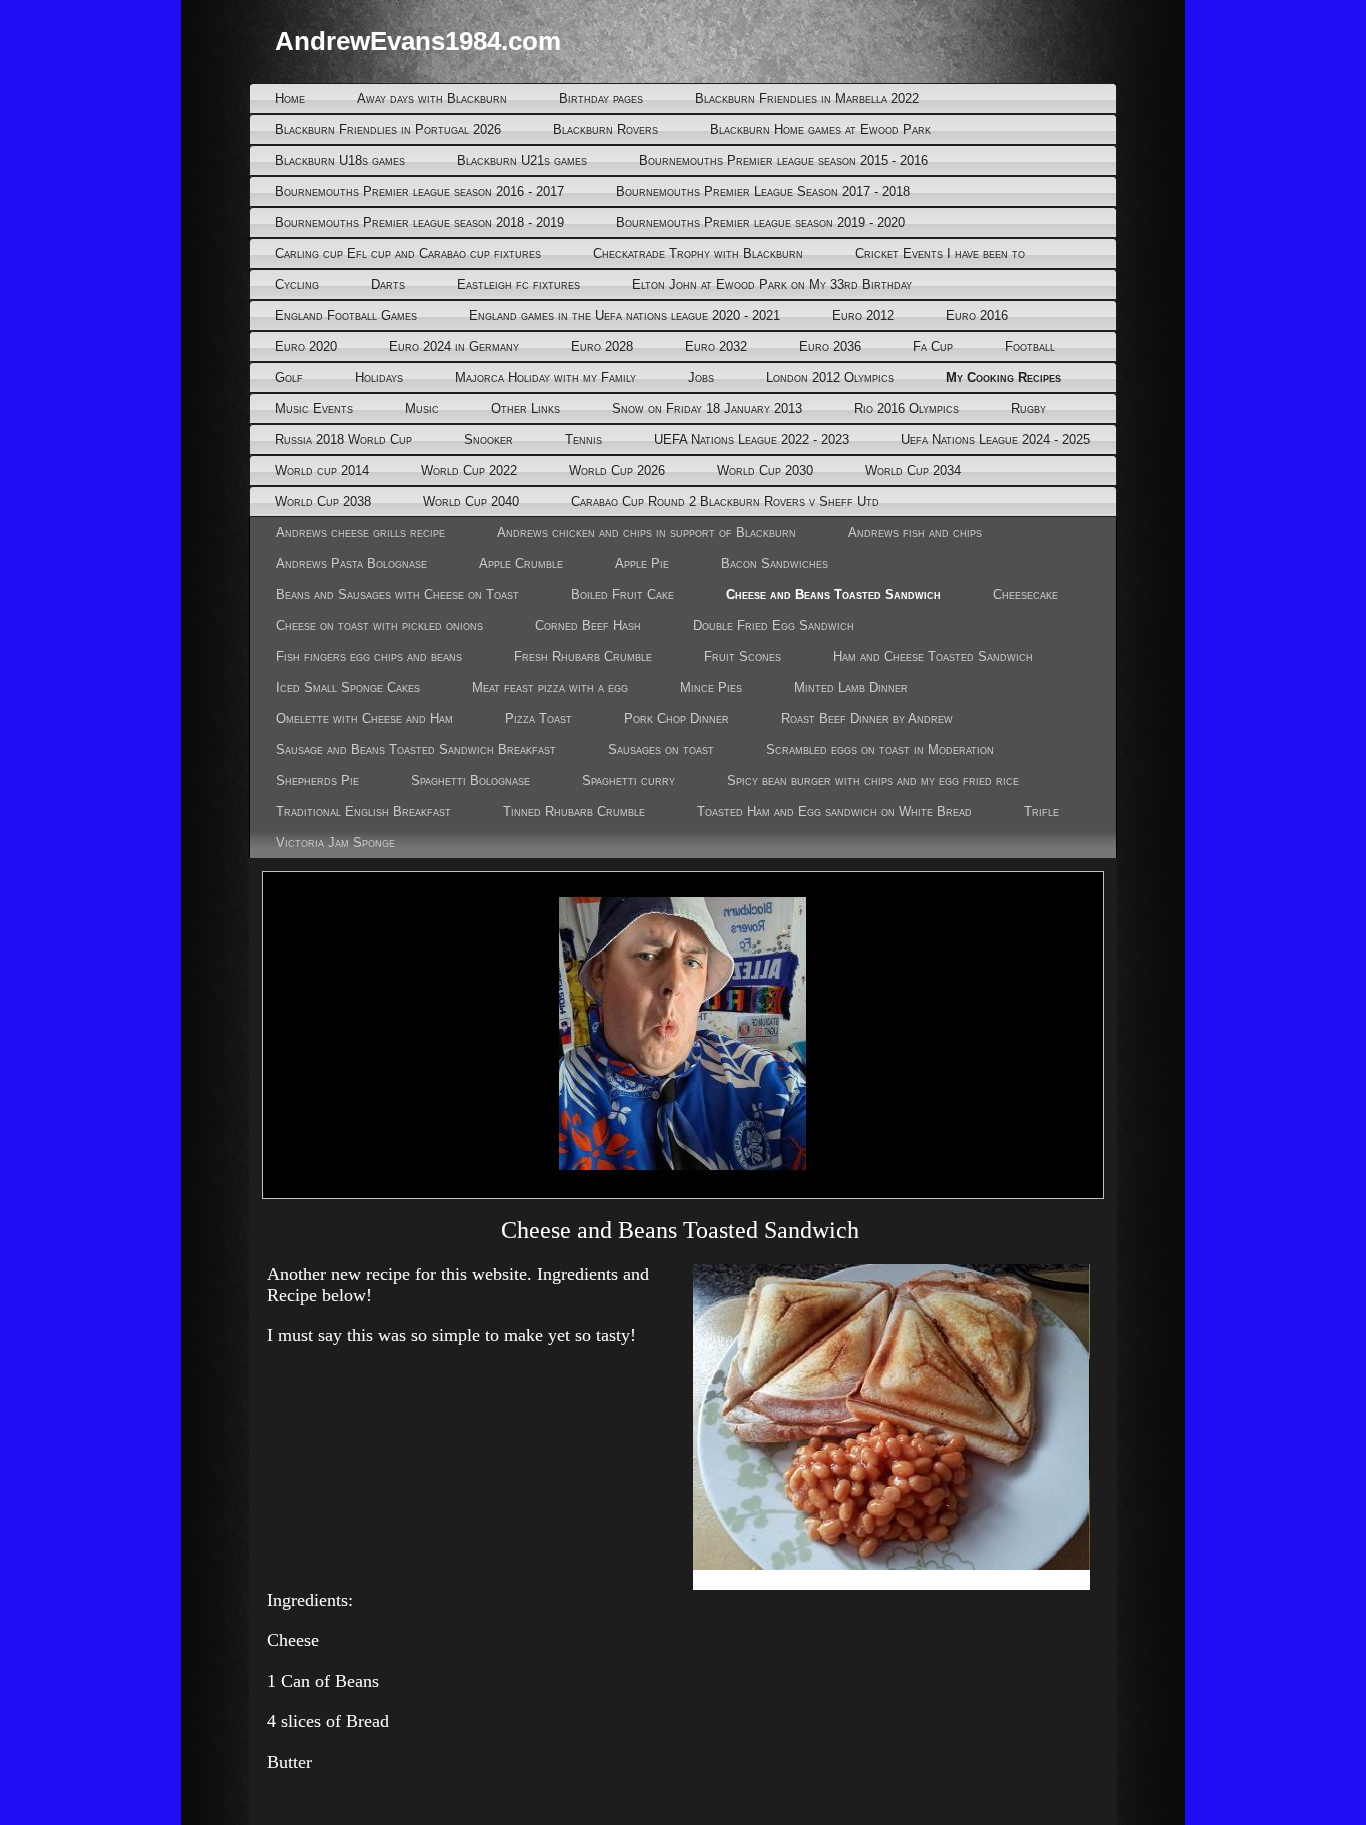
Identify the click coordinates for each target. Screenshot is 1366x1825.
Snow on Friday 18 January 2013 (707, 408)
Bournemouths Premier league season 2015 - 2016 (783, 160)
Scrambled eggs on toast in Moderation (880, 749)
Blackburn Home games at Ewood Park (820, 129)
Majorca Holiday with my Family (545, 377)
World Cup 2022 (469, 470)
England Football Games (346, 315)
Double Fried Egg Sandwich (773, 625)
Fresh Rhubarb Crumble (583, 656)
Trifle (1041, 811)
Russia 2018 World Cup (343, 439)
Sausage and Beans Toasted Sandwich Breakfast (416, 749)
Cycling (297, 284)
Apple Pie (642, 563)
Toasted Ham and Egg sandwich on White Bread (834, 811)
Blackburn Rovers (605, 129)
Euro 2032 (716, 346)
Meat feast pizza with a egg (550, 687)
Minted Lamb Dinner (851, 687)
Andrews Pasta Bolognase (351, 563)
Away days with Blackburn (432, 98)
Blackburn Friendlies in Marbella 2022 (807, 98)
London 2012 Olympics (830, 377)
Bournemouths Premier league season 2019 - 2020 (760, 222)
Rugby (1028, 408)
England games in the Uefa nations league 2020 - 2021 (624, 315)
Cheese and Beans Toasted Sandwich (833, 594)
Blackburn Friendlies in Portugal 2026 (388, 129)
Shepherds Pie (317, 780)
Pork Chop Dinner (676, 718)
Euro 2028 (602, 346)
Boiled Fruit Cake (622, 594)
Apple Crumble (521, 563)
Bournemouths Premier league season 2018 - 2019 (419, 222)
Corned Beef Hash (588, 625)
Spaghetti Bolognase (470, 780)
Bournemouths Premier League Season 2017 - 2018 (763, 191)
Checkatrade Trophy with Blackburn (698, 253)
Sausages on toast (661, 749)
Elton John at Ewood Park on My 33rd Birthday (772, 284)
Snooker (488, 439)
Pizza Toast (538, 718)
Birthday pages (601, 98)
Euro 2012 (863, 315)
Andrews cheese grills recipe (360, 532)
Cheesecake (1025, 594)
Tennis (583, 439)
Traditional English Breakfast (363, 811)
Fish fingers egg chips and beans (369, 656)
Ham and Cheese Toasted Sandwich (933, 656)
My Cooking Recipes (1003, 377)
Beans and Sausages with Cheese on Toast (397, 594)
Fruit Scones (742, 656)
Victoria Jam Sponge (335, 842)
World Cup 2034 (913, 470)
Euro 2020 (306, 346)
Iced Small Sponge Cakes (348, 687)
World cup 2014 (322, 470)
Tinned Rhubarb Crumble (574, 811)
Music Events (314, 408)
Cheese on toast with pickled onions (379, 625)
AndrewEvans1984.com (418, 41)
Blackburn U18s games (340, 160)
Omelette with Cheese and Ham (364, 718)
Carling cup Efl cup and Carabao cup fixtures (408, 253)
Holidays (379, 377)
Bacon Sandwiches (774, 563)
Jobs (701, 377)
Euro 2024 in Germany (454, 346)
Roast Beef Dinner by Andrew (867, 718)
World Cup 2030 (765, 470)
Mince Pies (711, 687)
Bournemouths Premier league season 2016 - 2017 (419, 191)
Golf (289, 377)
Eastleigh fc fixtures (518, 284)
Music (422, 408)
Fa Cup (933, 346)
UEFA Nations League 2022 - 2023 (751, 439)
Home (290, 98)
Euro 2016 (977, 315)
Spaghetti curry (628, 780)
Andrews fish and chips (915, 532)
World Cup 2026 (617, 470)
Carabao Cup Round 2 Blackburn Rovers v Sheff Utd (725, 501)
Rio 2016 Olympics (906, 408)
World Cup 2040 (471, 501)
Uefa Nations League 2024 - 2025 (995, 439)
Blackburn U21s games (522, 160)
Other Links (525, 408)
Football (1030, 346)
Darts (388, 284)
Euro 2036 (830, 346)
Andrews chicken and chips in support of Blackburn (646, 532)
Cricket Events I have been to (940, 253)
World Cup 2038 (323, 501)
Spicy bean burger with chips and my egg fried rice (873, 780)
